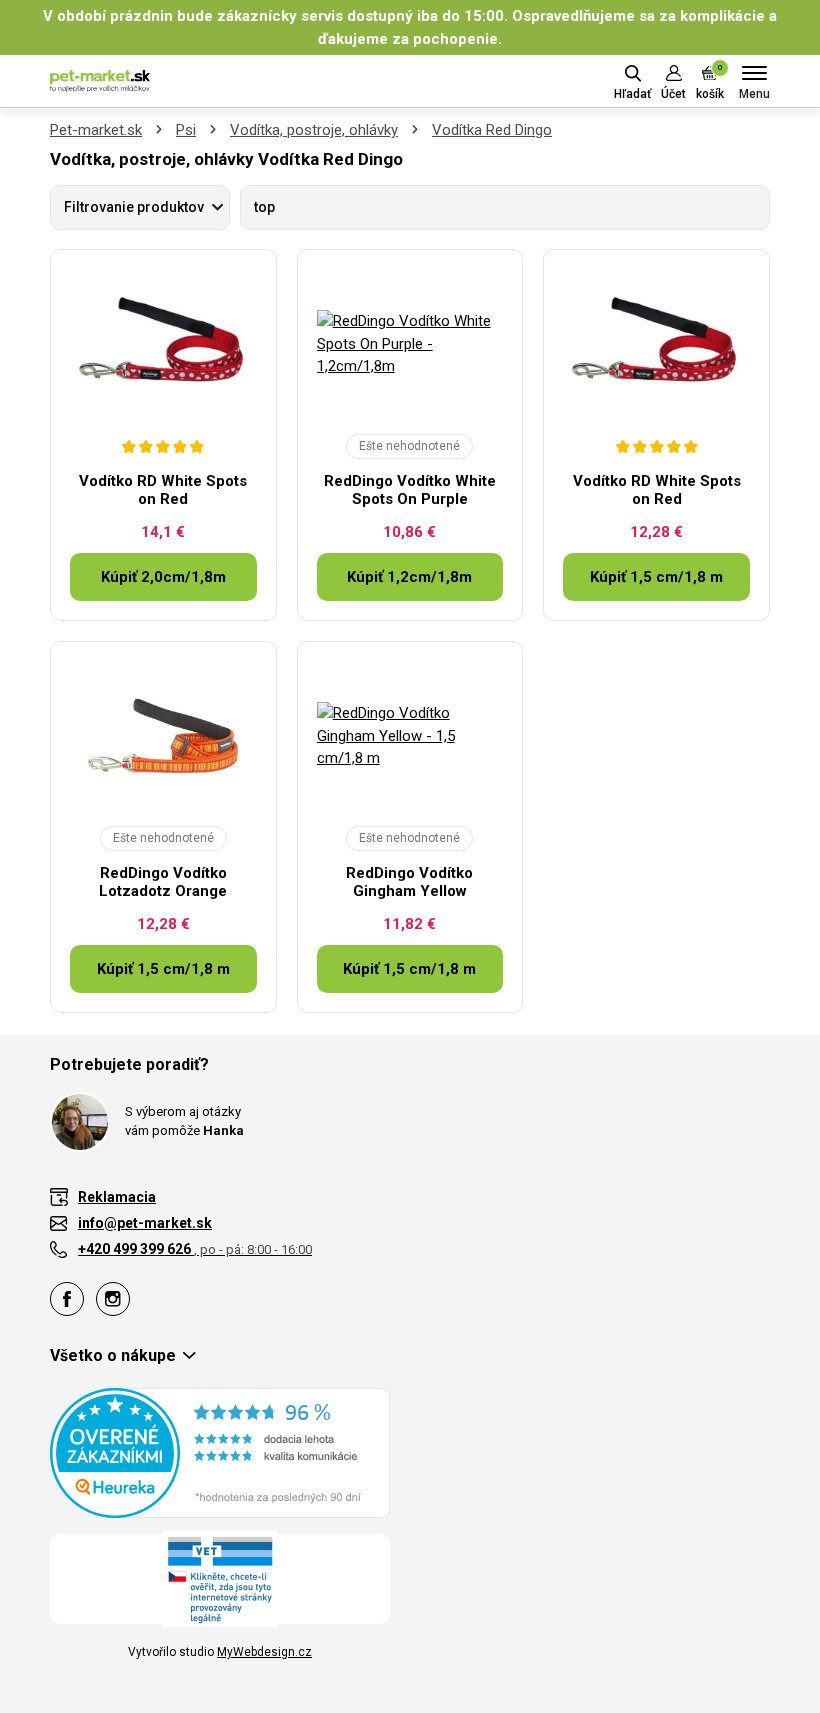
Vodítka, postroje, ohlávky (314, 130)
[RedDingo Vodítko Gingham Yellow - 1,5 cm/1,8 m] (410, 736)
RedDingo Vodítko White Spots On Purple (410, 490)
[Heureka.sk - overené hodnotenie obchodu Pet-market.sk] (220, 1452)
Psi (186, 130)
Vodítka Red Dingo (492, 130)
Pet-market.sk (96, 130)
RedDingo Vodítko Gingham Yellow (409, 882)
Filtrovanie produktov (134, 207)
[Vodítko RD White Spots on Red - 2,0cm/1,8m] (163, 344)
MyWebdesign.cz (264, 1652)
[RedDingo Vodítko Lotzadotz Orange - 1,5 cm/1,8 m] (163, 736)
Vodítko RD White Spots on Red (163, 490)
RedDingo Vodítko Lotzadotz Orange (163, 882)
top (264, 207)
